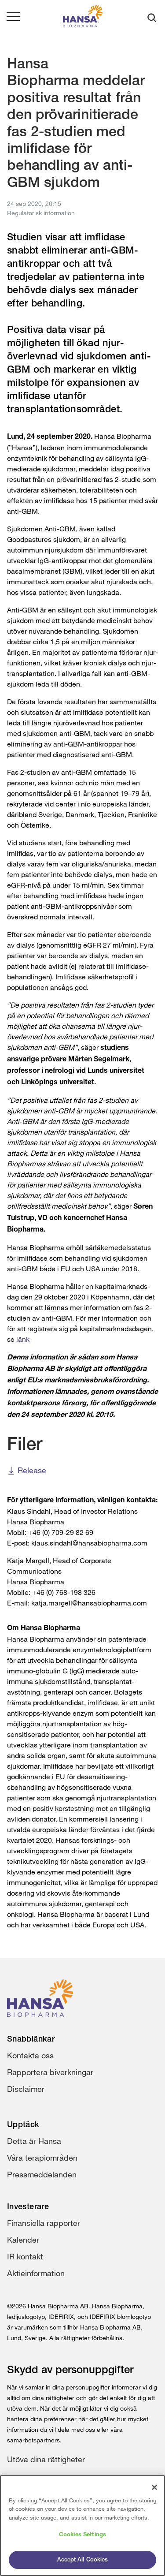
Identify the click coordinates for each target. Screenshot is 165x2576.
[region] (82, 2526)
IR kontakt (25, 2256)
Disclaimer (26, 2089)
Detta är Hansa (34, 2141)
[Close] (154, 2487)
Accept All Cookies (82, 2560)
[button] (13, 18)
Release (32, 1470)
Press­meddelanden (42, 2174)
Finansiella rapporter (44, 2223)
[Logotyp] (83, 18)
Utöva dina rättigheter (46, 2459)
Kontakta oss (30, 2055)
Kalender (23, 2240)
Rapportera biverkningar (50, 2072)
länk (23, 1339)
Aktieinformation (36, 2273)
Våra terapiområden (42, 2158)
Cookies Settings (82, 2535)
